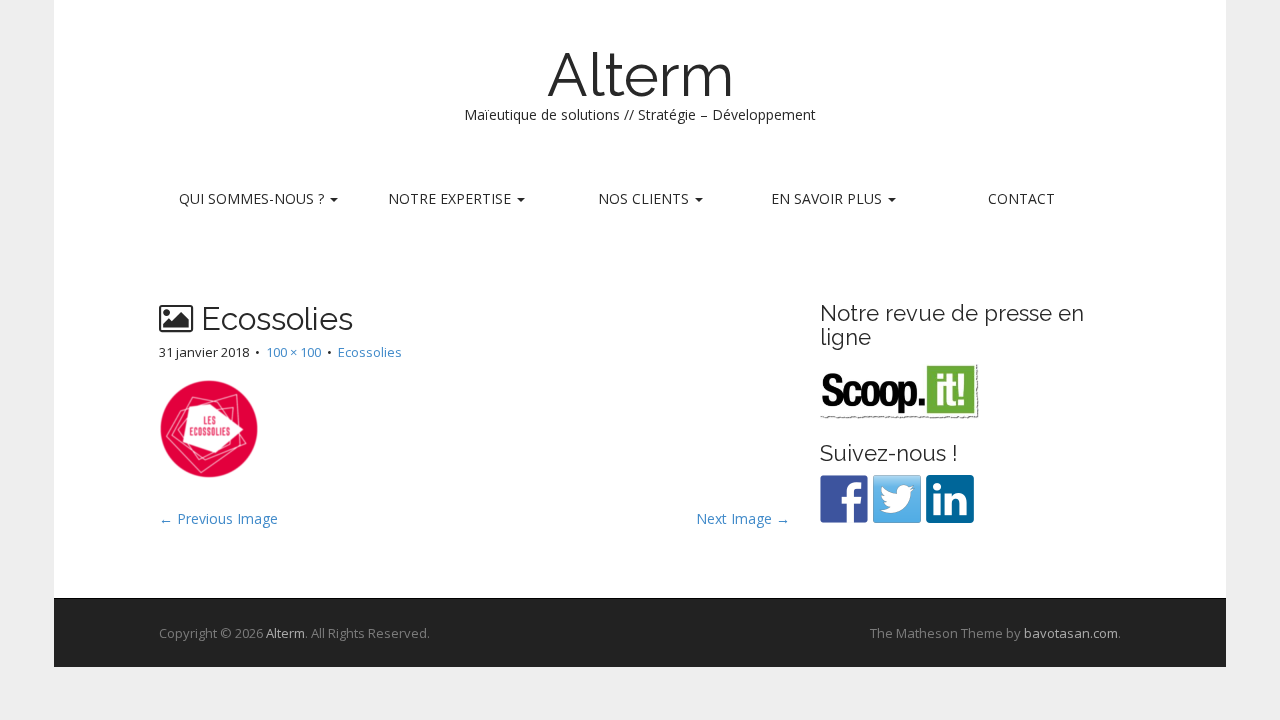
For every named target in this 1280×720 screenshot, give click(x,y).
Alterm (640, 75)
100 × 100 (293, 352)
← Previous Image (218, 518)
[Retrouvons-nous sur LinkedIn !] (950, 499)
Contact (1021, 198)
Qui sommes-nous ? (253, 198)
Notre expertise (451, 198)
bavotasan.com (1071, 633)
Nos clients (645, 198)
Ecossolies (370, 352)
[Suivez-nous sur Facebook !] (844, 499)
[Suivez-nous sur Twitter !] (897, 499)
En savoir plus (828, 198)
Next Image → (743, 518)
